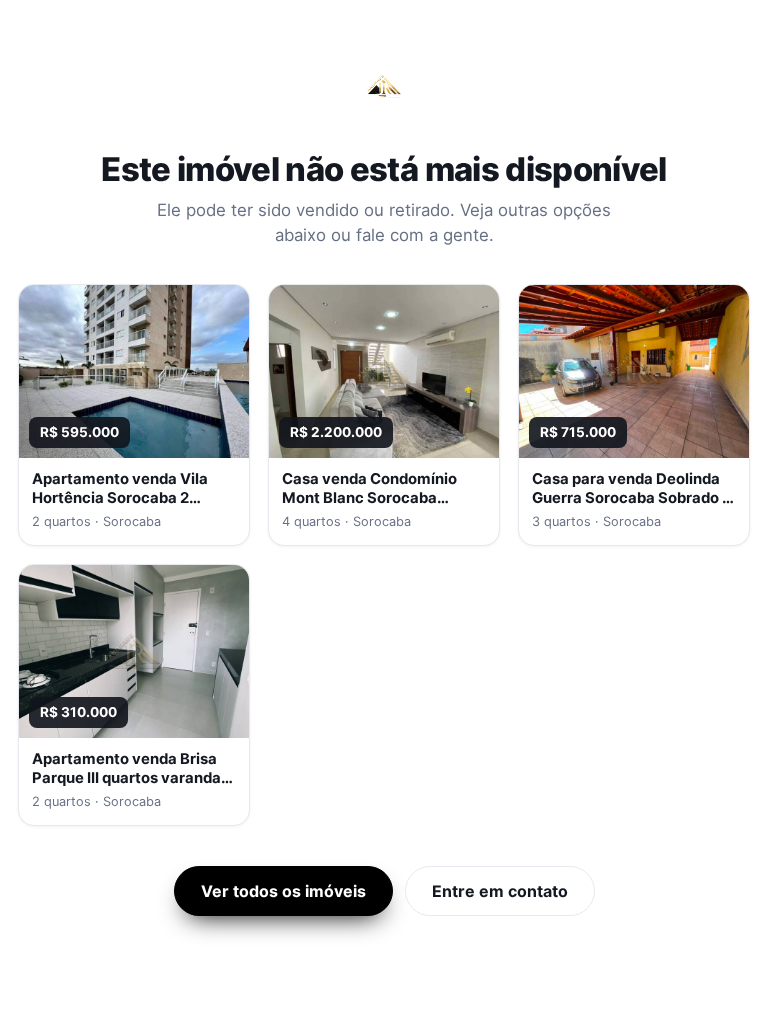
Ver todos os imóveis (283, 891)
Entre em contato (500, 891)
